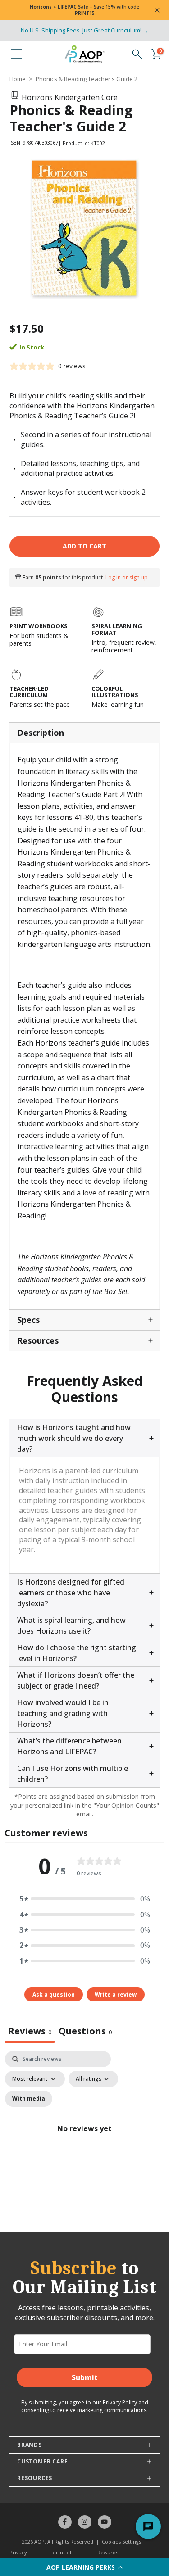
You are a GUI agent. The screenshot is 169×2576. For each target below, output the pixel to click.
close (157, 10)
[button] (84, 2567)
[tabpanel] (84, 2139)
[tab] (85, 2032)
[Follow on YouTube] (105, 2522)
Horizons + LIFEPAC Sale (59, 7)
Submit (85, 2377)
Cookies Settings (121, 2542)
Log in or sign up (127, 577)
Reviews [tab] (30, 2031)
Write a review (116, 1994)
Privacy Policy (120, 2402)
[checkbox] (29, 2099)
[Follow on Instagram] (85, 2522)
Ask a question (54, 1994)
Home (18, 79)
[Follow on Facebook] (65, 2522)
